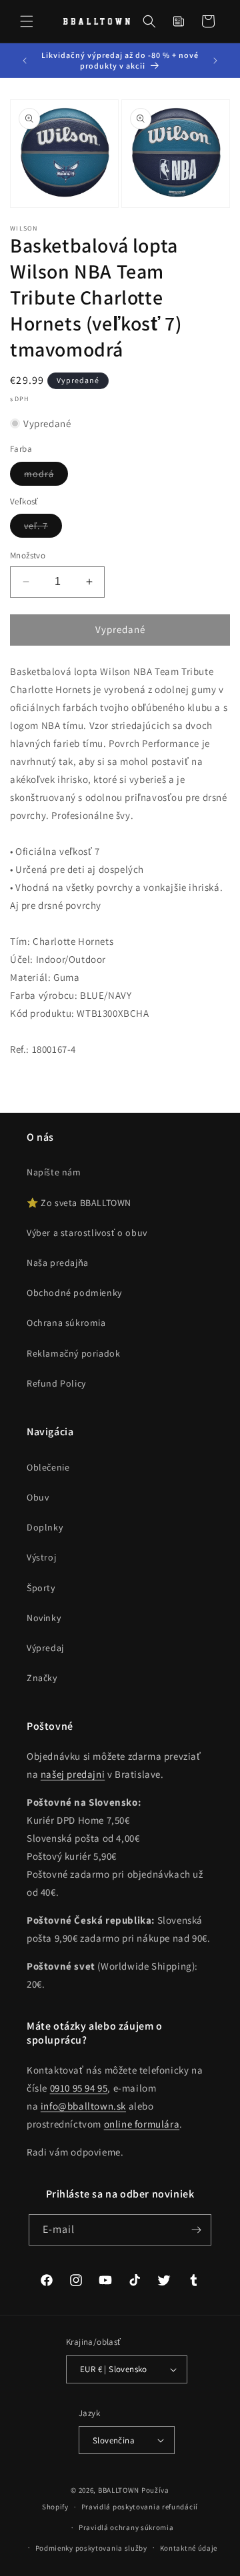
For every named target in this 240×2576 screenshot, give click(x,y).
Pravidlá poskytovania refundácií (140, 2507)
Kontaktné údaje (189, 2548)
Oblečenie (48, 1467)
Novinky (44, 1618)
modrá (46, 476)
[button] (27, 21)
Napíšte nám (54, 1172)
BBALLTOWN (119, 2490)
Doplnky (45, 1527)
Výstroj (41, 1557)
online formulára (142, 2124)
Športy (41, 1588)
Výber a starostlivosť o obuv (87, 1233)
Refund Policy (56, 1383)
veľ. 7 (43, 528)
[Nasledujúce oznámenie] (215, 61)
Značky (42, 1678)
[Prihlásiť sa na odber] (196, 2230)
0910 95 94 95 (79, 2088)
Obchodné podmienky (74, 1293)
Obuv (38, 1497)
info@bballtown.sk (83, 2106)
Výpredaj (45, 1648)
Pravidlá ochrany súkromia (126, 2527)
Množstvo (28, 555)
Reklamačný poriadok (73, 1353)
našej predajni (73, 1774)
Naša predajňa (58, 1263)
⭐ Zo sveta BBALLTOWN (79, 1203)
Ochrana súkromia (66, 1323)
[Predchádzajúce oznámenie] (25, 61)
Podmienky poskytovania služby (91, 2548)
